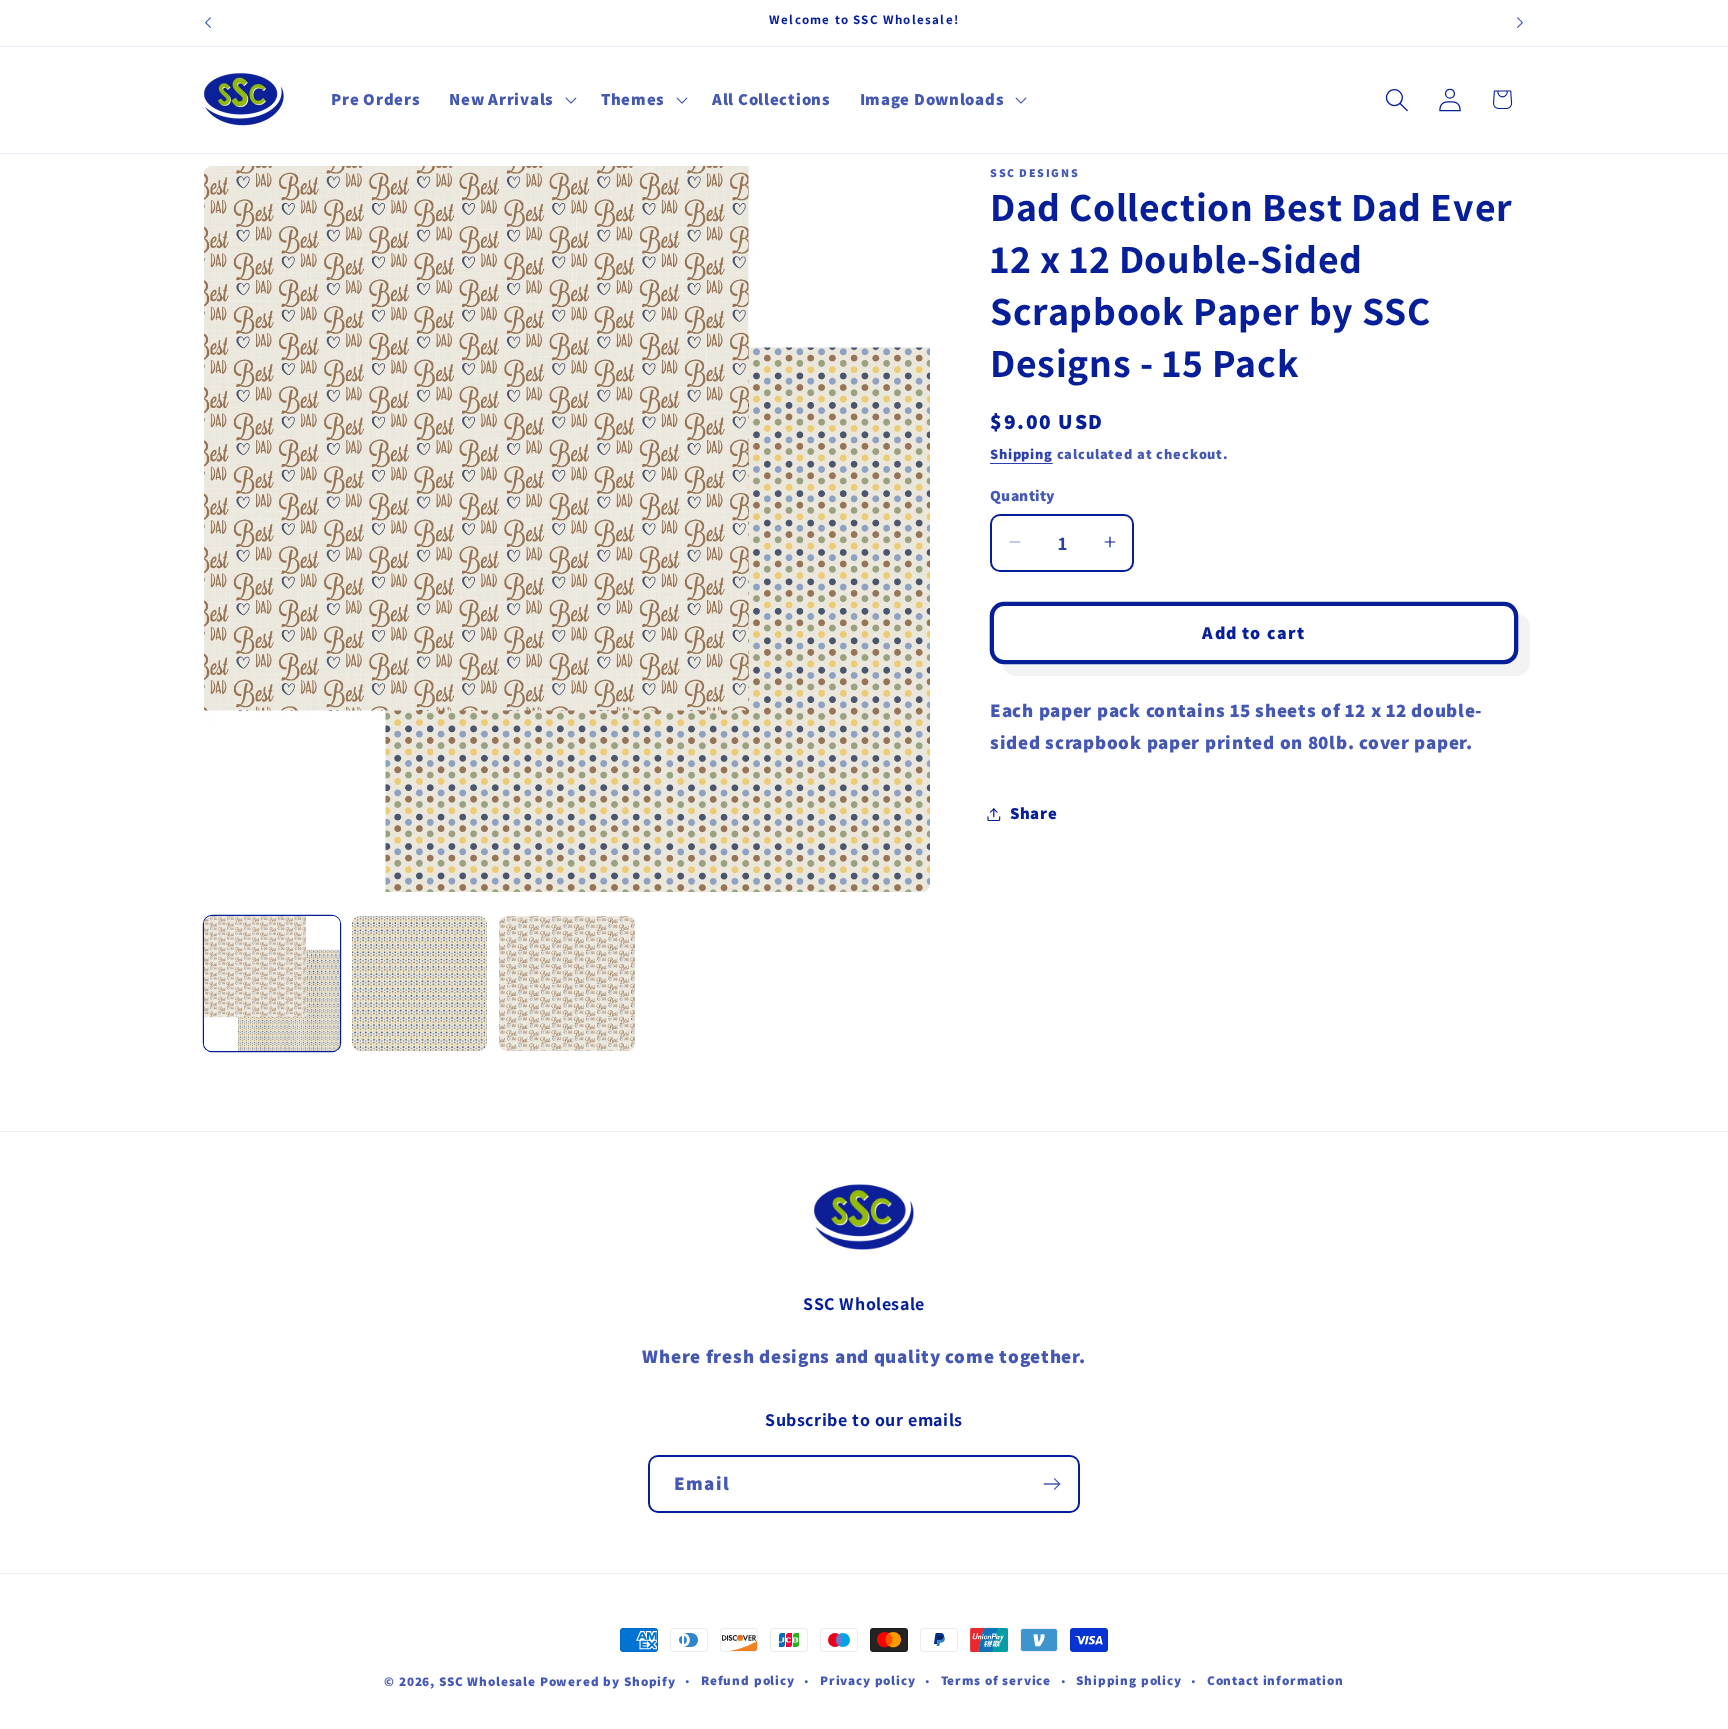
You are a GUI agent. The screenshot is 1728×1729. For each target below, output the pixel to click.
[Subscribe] (1051, 1484)
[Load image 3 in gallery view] (567, 984)
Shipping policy (1129, 1680)
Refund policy (748, 1680)
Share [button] (1034, 813)
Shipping (1021, 453)
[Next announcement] (1520, 23)
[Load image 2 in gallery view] (420, 984)
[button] (510, 100)
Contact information (1275, 1680)
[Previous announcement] (208, 23)
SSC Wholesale (487, 1681)
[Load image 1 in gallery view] (272, 984)
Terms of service (996, 1680)
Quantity (1022, 495)
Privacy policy (868, 1680)
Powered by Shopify (608, 1681)
